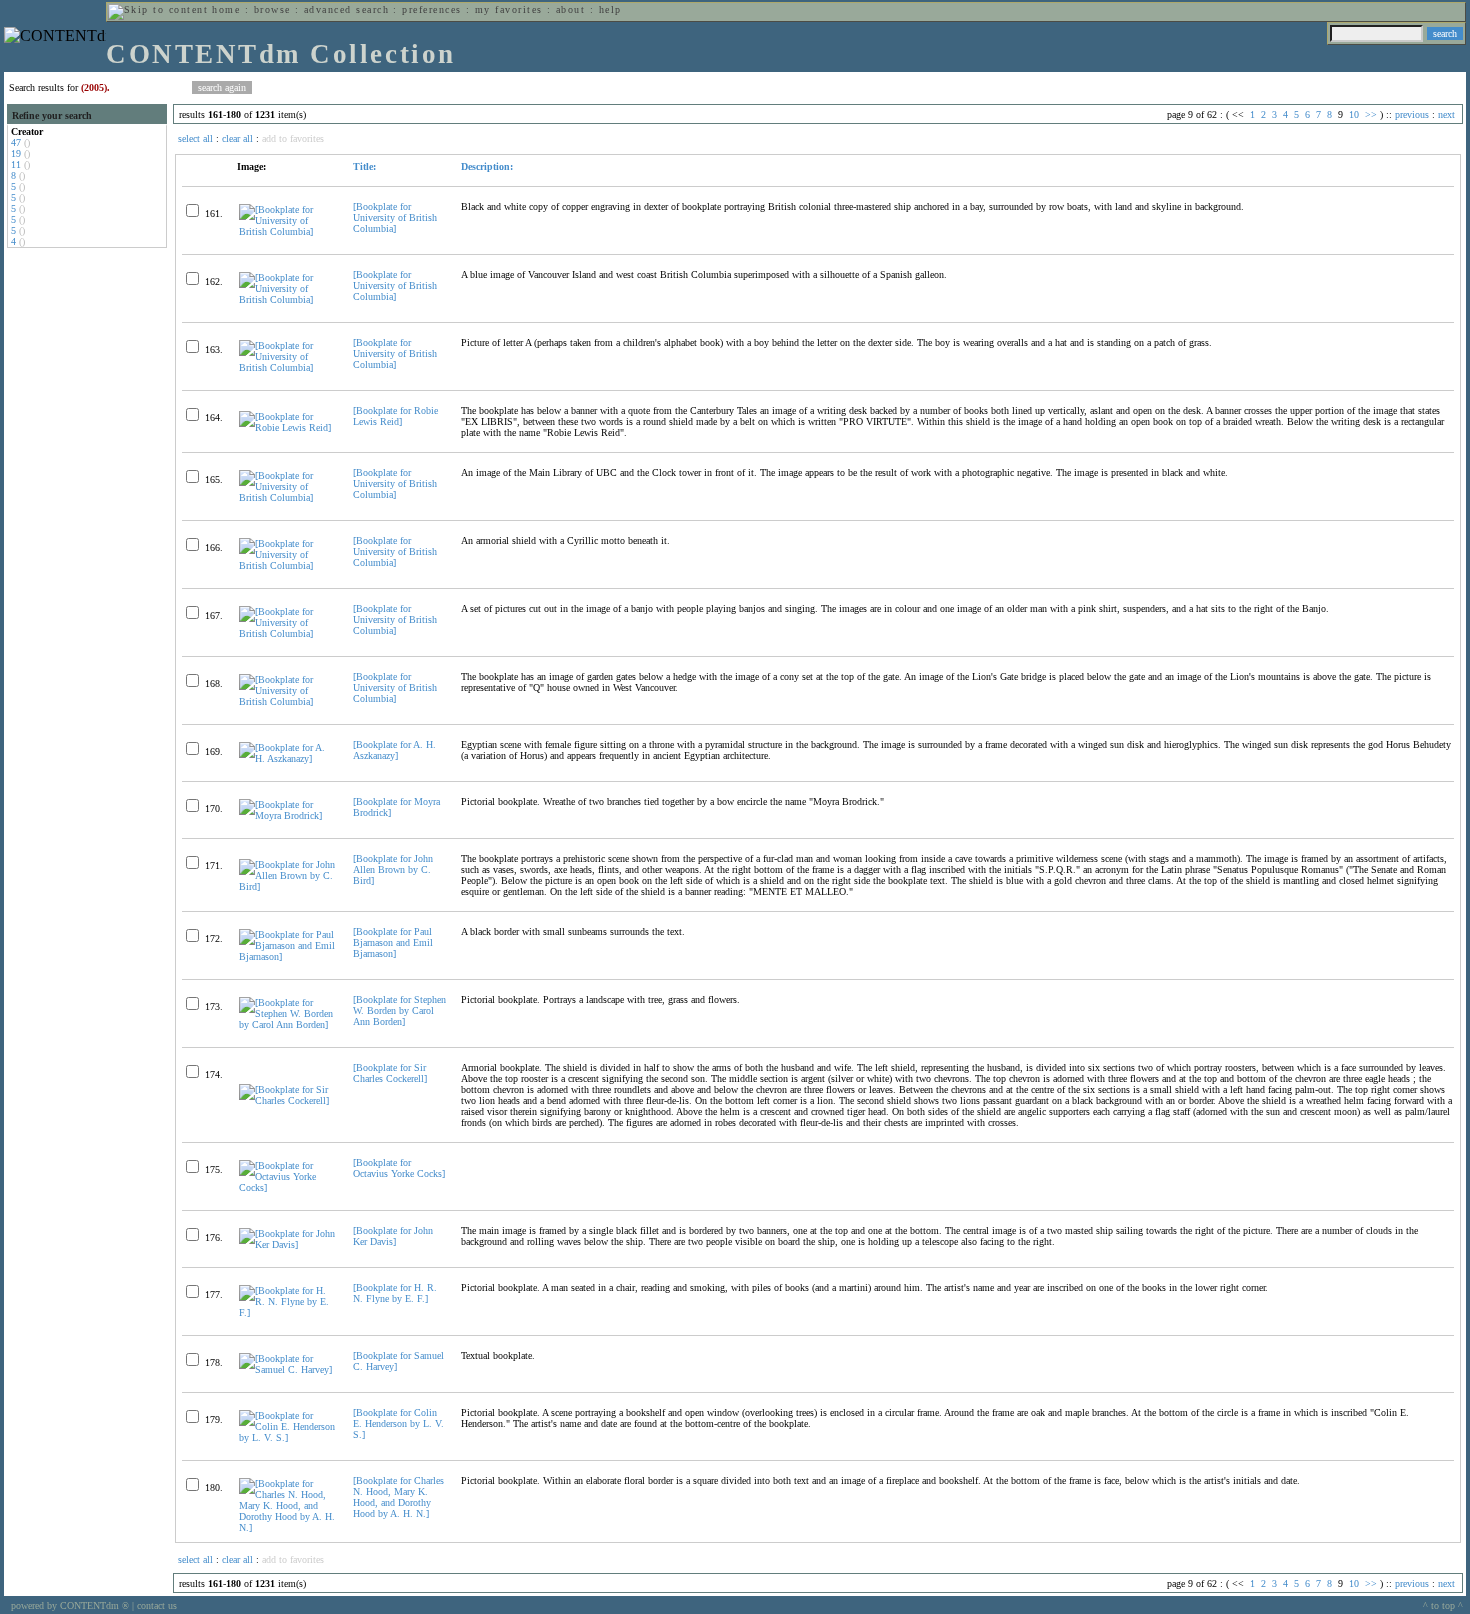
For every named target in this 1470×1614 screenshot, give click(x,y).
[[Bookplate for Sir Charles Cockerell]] (287, 1100)
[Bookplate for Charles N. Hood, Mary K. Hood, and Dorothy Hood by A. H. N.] (398, 1497)
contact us (157, 1605)
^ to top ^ (1443, 1605)
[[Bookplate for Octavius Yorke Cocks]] (287, 1187)
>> (1371, 114)
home (226, 9)
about (570, 9)
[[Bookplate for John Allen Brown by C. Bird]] (287, 886)
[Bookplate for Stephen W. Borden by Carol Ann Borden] (399, 1010)
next (1446, 114)
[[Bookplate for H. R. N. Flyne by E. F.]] (287, 1312)
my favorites (509, 9)
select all (195, 138)
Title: (364, 166)
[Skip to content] (158, 9)
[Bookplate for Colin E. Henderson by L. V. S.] (398, 1423)
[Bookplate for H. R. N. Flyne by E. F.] (395, 1293)
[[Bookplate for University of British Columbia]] (287, 231)
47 (16, 142)
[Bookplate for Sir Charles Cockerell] (390, 1073)
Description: (487, 166)
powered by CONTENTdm (70, 1605)
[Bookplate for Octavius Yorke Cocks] (399, 1168)
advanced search (346, 9)
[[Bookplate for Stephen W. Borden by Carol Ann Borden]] (287, 1024)
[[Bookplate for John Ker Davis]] (287, 1244)
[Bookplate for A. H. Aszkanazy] (394, 750)
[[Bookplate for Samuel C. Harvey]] (287, 1369)
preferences (431, 9)
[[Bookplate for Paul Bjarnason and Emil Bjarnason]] (287, 956)
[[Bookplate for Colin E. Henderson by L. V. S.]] (287, 1437)
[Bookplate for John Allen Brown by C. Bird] (393, 869)
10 (1354, 114)
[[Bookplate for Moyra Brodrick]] (287, 815)
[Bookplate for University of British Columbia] (395, 217)
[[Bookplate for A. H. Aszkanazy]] (287, 758)
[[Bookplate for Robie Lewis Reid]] (287, 427)
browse (272, 9)
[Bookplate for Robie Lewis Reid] (395, 416)
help (610, 9)
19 (16, 153)
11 (16, 164)
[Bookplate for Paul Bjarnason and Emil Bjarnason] (393, 942)
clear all (237, 138)
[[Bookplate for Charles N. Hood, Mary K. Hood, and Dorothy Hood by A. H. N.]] (287, 1527)
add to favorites (293, 138)
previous (1412, 114)
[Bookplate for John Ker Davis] (393, 1236)
